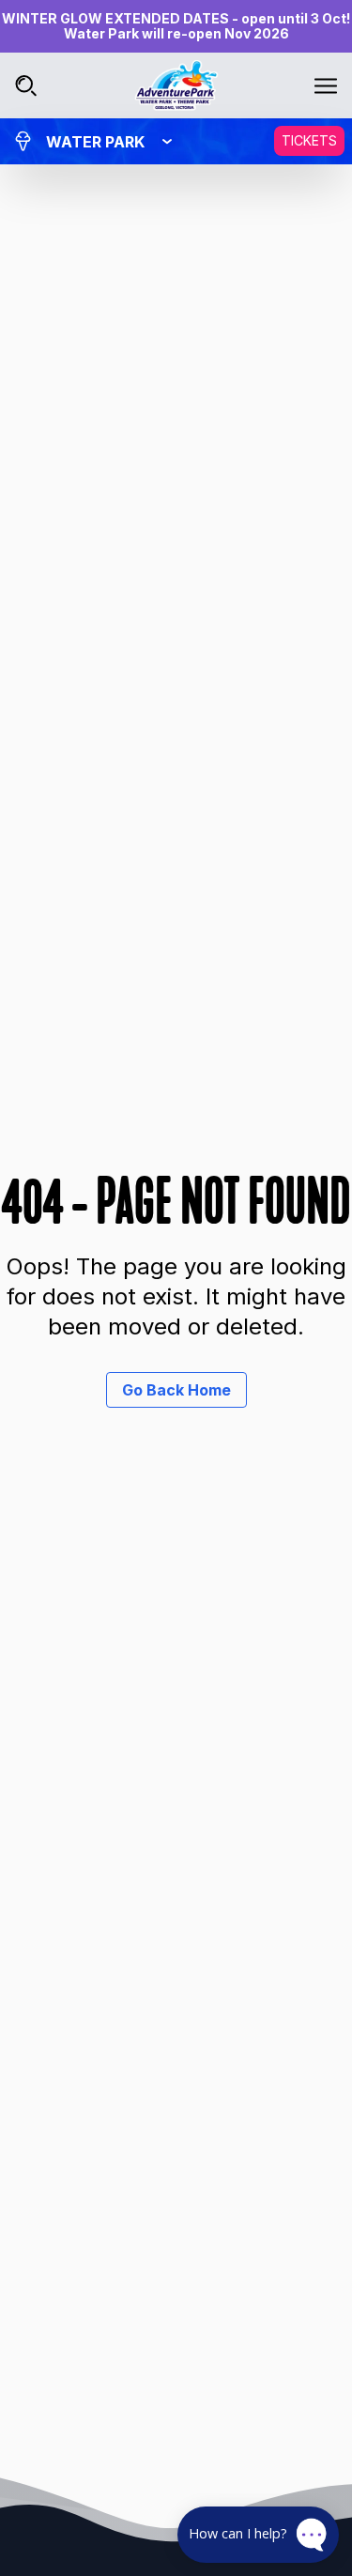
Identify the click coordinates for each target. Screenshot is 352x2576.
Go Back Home (176, 1390)
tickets (309, 140)
